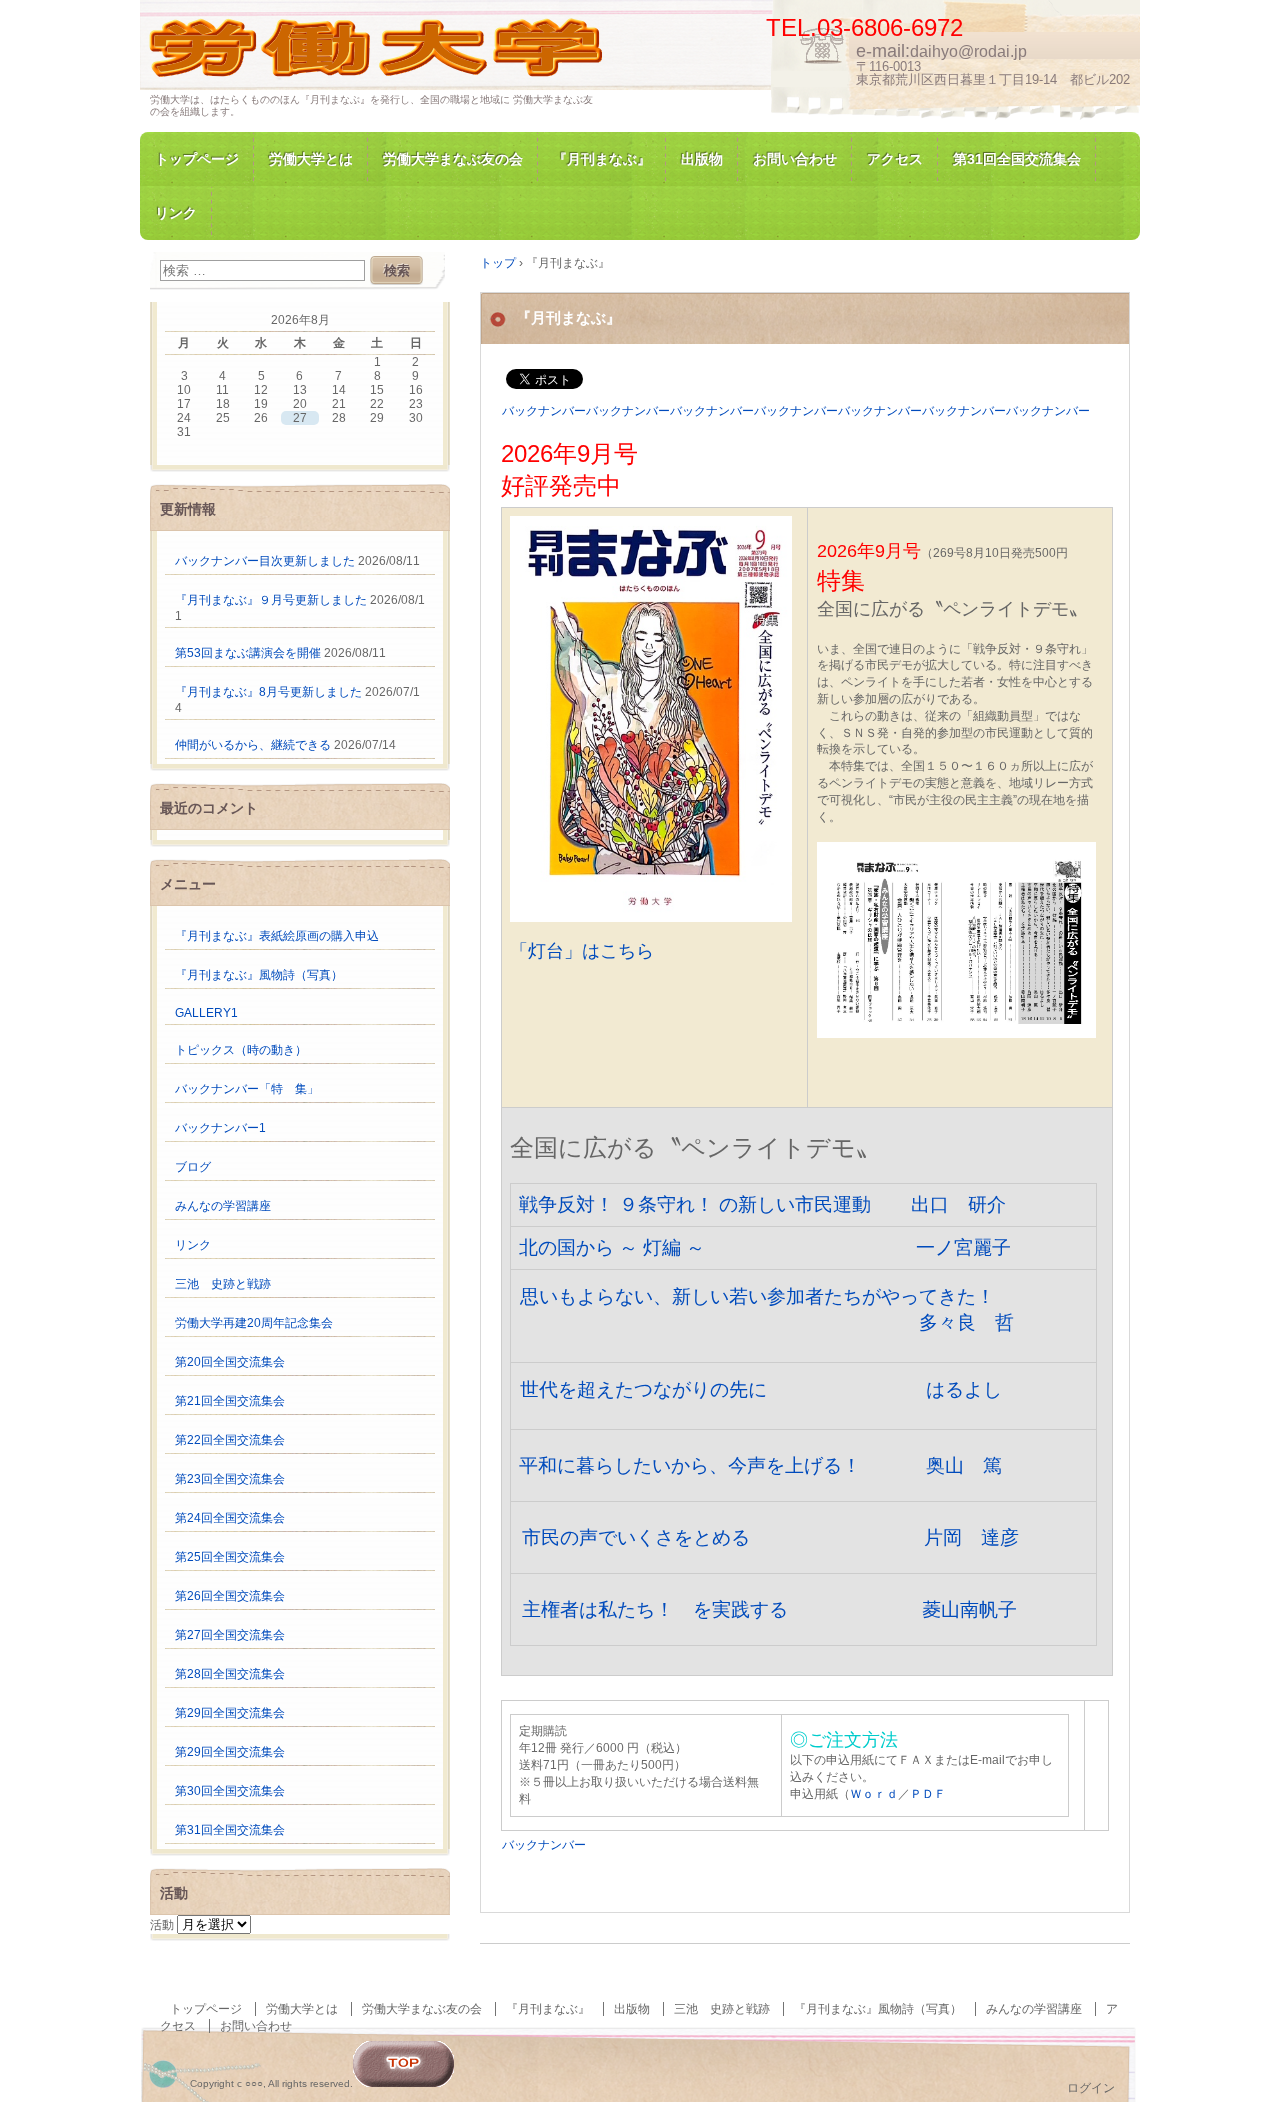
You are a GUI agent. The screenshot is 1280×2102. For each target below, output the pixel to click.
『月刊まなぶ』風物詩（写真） (259, 975)
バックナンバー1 (220, 1128)
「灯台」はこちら (582, 951)
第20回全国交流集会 (230, 1362)
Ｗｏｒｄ (874, 1794)
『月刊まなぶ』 (602, 159)
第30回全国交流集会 (230, 1791)
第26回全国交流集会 (230, 1596)
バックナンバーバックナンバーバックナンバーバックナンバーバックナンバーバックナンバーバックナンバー (796, 411)
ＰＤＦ (928, 1794)
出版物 (702, 159)
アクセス (895, 159)
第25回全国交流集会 (230, 1557)
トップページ (197, 159)
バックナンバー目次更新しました (265, 561)
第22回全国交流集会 (230, 1440)
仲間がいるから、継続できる (253, 745)
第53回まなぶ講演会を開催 (248, 653)
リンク (176, 213)
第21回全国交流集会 (230, 1401)
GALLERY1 (206, 1013)
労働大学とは (311, 159)
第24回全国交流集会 (230, 1518)
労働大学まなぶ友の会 (453, 159)
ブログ (193, 1167)
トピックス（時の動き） (241, 1050)
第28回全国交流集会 (230, 1674)
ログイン (1091, 2088)
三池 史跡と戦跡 (223, 1284)
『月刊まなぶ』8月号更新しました (268, 692)
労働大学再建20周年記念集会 (254, 1323)
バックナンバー (544, 1845)
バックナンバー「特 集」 (247, 1089)
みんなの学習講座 (223, 1206)
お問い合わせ (795, 159)
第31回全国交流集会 (1017, 159)
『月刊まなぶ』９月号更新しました (271, 600)
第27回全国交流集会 (230, 1635)
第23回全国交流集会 (230, 1479)
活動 (162, 1925)
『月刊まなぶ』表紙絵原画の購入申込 (277, 936)
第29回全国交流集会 (230, 1713)
